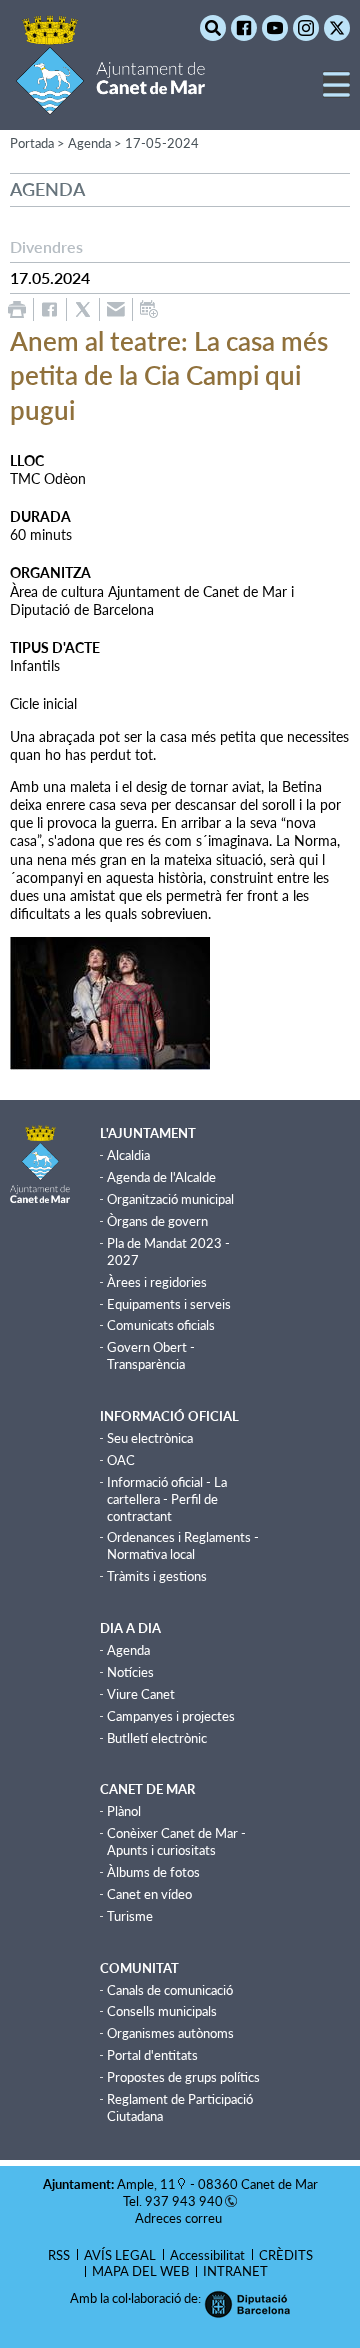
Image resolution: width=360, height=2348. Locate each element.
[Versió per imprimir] (17, 309)
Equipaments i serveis (169, 1304)
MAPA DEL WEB (140, 2271)
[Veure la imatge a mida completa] (110, 1001)
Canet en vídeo (149, 1894)
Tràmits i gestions (157, 1576)
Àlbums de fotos (153, 1872)
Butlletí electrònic (157, 1738)
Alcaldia (128, 1155)
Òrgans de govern (157, 1221)
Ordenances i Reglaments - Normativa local (183, 1545)
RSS (59, 2255)
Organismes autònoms (170, 2033)
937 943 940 (184, 2201)
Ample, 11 (146, 2184)
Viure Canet (141, 1694)
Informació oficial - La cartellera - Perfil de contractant (167, 1499)
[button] (336, 92)
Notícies (130, 1672)
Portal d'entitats (152, 2055)
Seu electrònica (150, 1438)
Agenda (128, 1650)
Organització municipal (170, 1199)
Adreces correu (180, 2218)
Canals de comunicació (170, 1990)
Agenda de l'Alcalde (161, 1177)
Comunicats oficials (161, 1325)
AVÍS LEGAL (120, 2255)
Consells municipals (162, 2011)
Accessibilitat (207, 2255)
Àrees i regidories (157, 1282)
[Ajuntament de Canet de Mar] (110, 102)
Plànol (124, 1811)
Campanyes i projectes (171, 1716)
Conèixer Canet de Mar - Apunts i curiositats (176, 1841)
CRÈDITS (286, 2255)
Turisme (130, 1916)
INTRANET (235, 2271)
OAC (121, 1460)
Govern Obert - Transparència (151, 1355)
